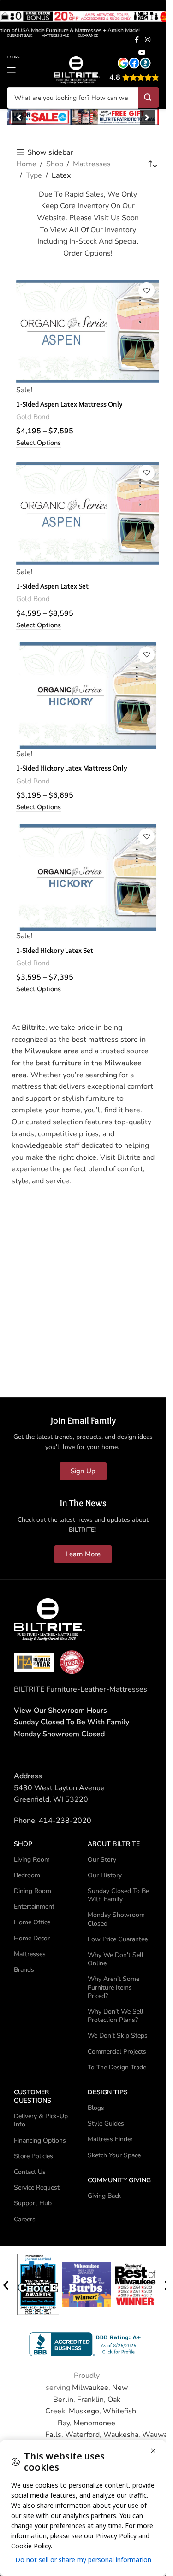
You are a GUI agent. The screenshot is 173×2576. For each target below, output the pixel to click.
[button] (19, 117)
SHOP (23, 1844)
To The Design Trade (117, 2067)
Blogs (96, 2108)
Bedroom (27, 1875)
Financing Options (40, 2141)
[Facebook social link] (137, 40)
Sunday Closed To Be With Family (118, 1895)
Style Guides (106, 2123)
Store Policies (33, 2156)
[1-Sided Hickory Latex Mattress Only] (88, 696)
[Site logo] (77, 70)
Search (149, 97)
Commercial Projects (117, 2052)
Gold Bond (33, 417)
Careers (25, 2219)
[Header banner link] (83, 20)
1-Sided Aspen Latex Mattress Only (69, 404)
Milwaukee (90, 2388)
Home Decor (32, 1938)
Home (26, 164)
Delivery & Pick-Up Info (41, 2120)
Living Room (32, 1860)
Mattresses (92, 164)
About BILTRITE (114, 1844)
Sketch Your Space (114, 2155)
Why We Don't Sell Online (116, 1959)
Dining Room (33, 1891)
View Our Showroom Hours (60, 1711)
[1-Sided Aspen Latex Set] (88, 514)
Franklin (90, 2400)
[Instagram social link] (148, 40)
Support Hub (33, 2203)
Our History (105, 1875)
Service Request (37, 2188)
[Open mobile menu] (12, 70)
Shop (55, 164)
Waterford (82, 2435)
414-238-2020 (65, 1821)
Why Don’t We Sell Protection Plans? (116, 2016)
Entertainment (34, 1907)
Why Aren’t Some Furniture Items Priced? (113, 1987)
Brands (24, 1970)
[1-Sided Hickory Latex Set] (88, 878)
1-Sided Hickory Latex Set (55, 950)
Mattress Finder (110, 2139)
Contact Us (30, 2172)
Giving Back (104, 2196)
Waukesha (121, 2435)
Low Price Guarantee (118, 1939)
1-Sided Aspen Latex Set (52, 586)
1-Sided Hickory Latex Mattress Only (72, 768)
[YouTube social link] (142, 53)
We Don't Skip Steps (118, 2036)
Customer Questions (33, 2096)
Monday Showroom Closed (59, 1734)
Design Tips (108, 2092)
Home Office (32, 1922)
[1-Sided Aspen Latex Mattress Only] (88, 331)
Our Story (102, 1860)
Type (34, 175)
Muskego (84, 2411)
